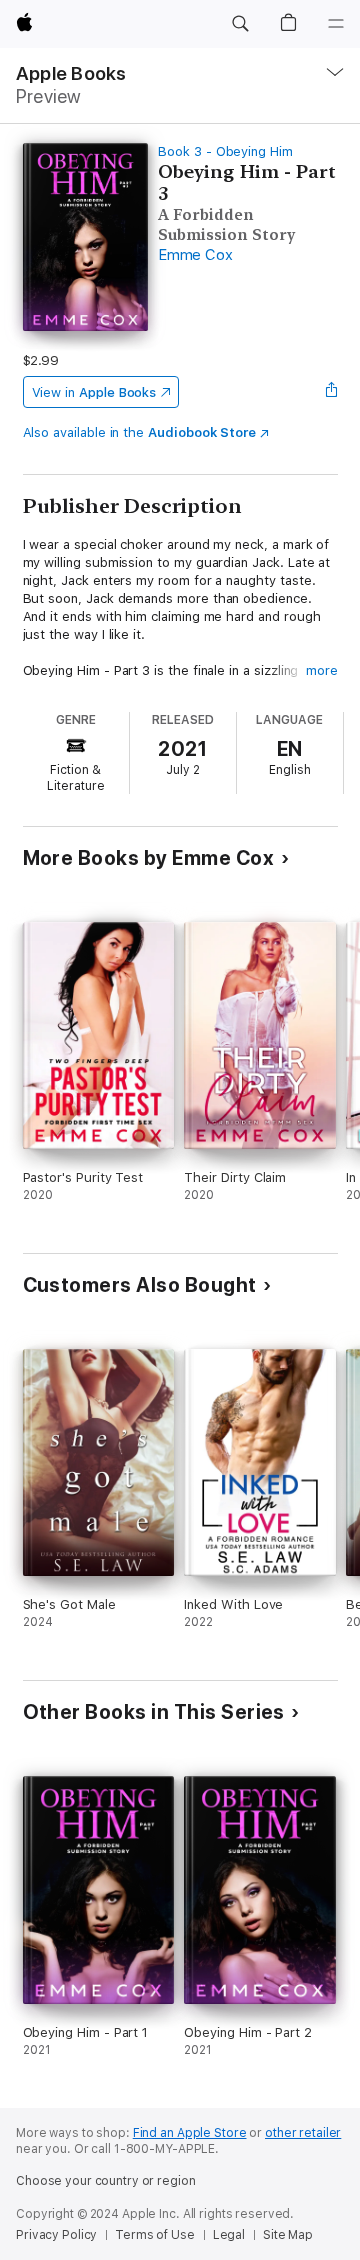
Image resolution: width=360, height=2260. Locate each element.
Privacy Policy (56, 2235)
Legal (229, 2235)
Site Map (288, 2235)
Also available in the (140, 432)
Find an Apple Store (190, 2133)
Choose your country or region (106, 2181)
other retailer (303, 2133)
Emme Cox (195, 255)
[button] (240, 24)
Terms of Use (155, 2235)
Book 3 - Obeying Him (225, 151)
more (322, 670)
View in (94, 392)
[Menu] (336, 24)
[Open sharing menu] (331, 392)
